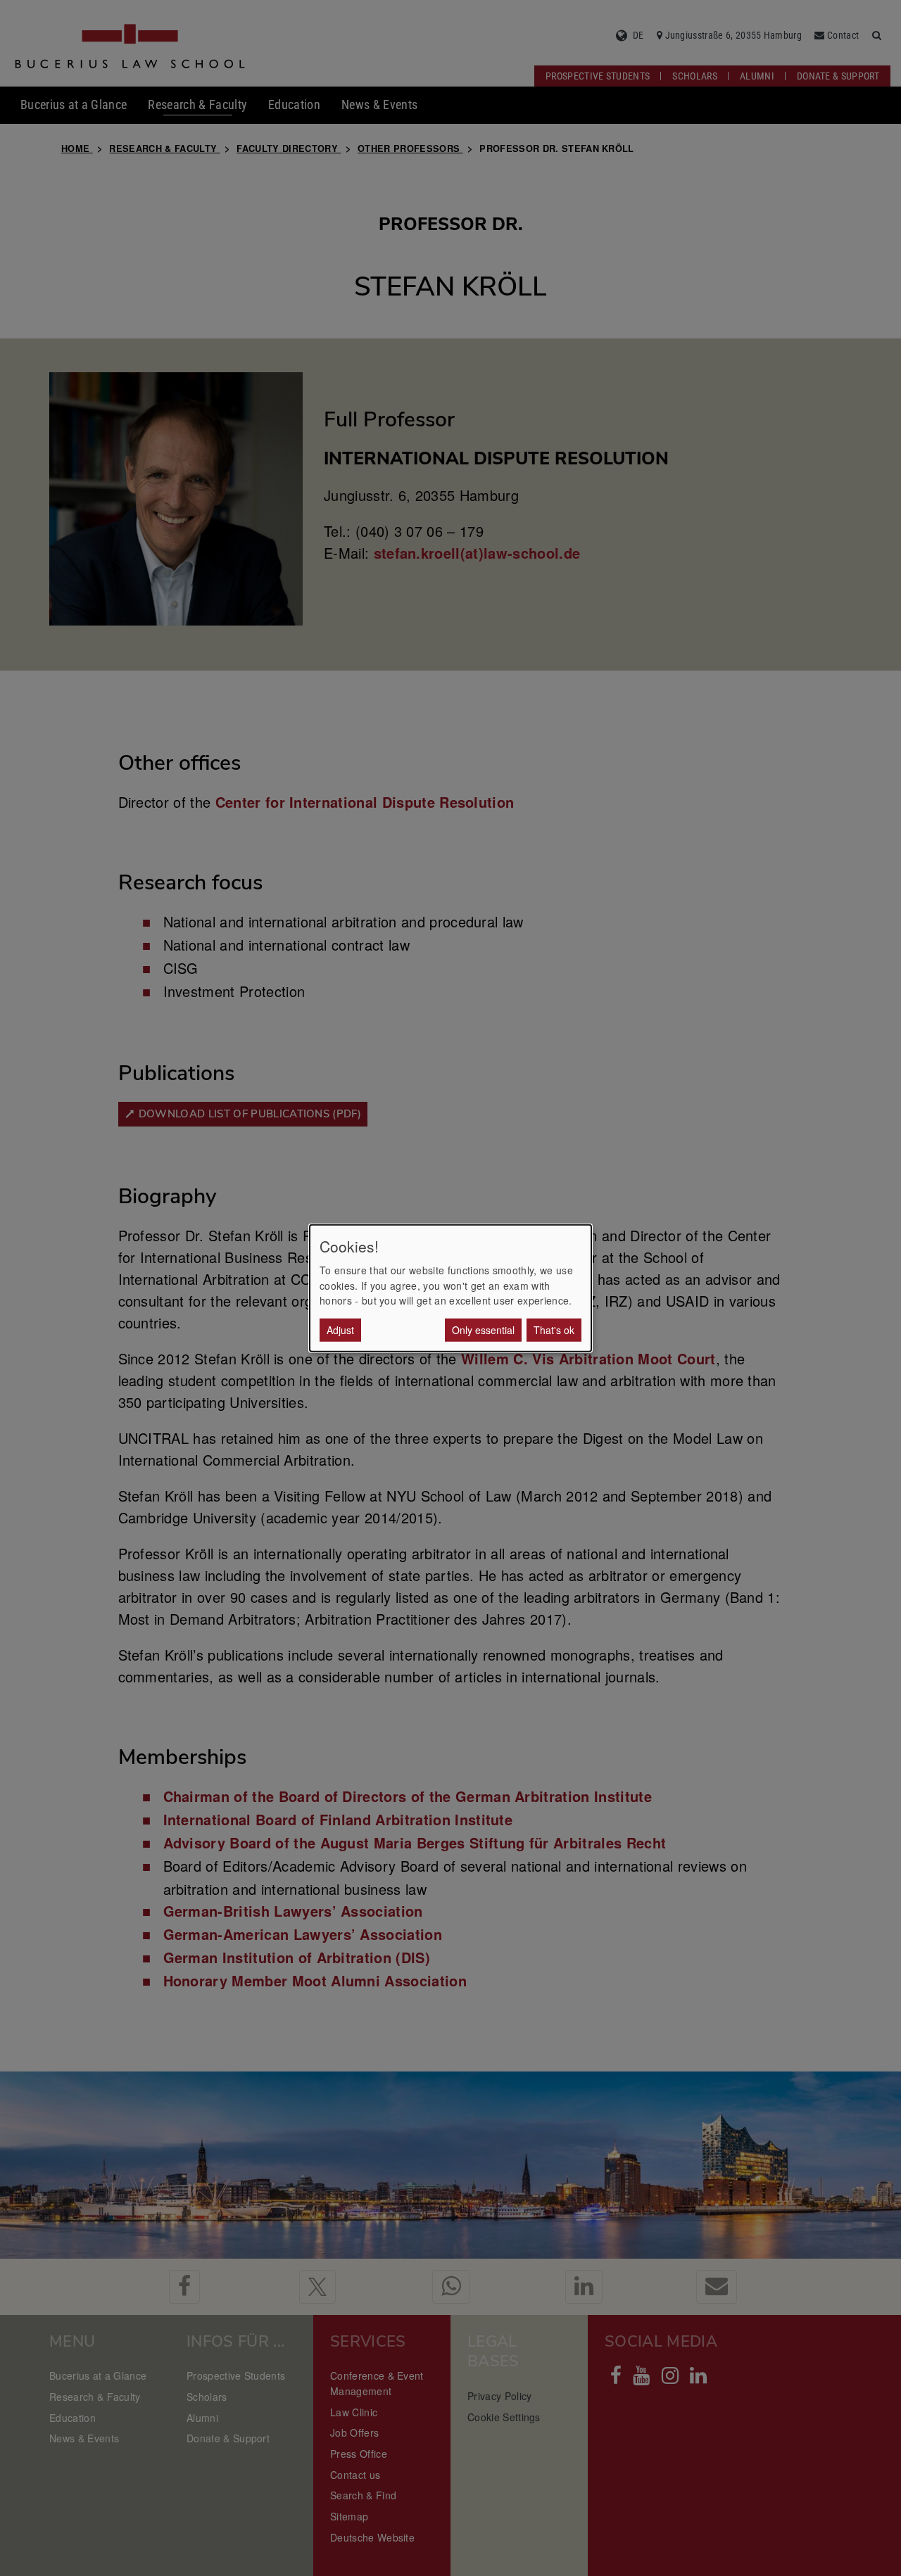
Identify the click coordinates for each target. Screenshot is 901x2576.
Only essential (483, 1329)
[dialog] (450, 1288)
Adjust (340, 1329)
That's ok (554, 1329)
